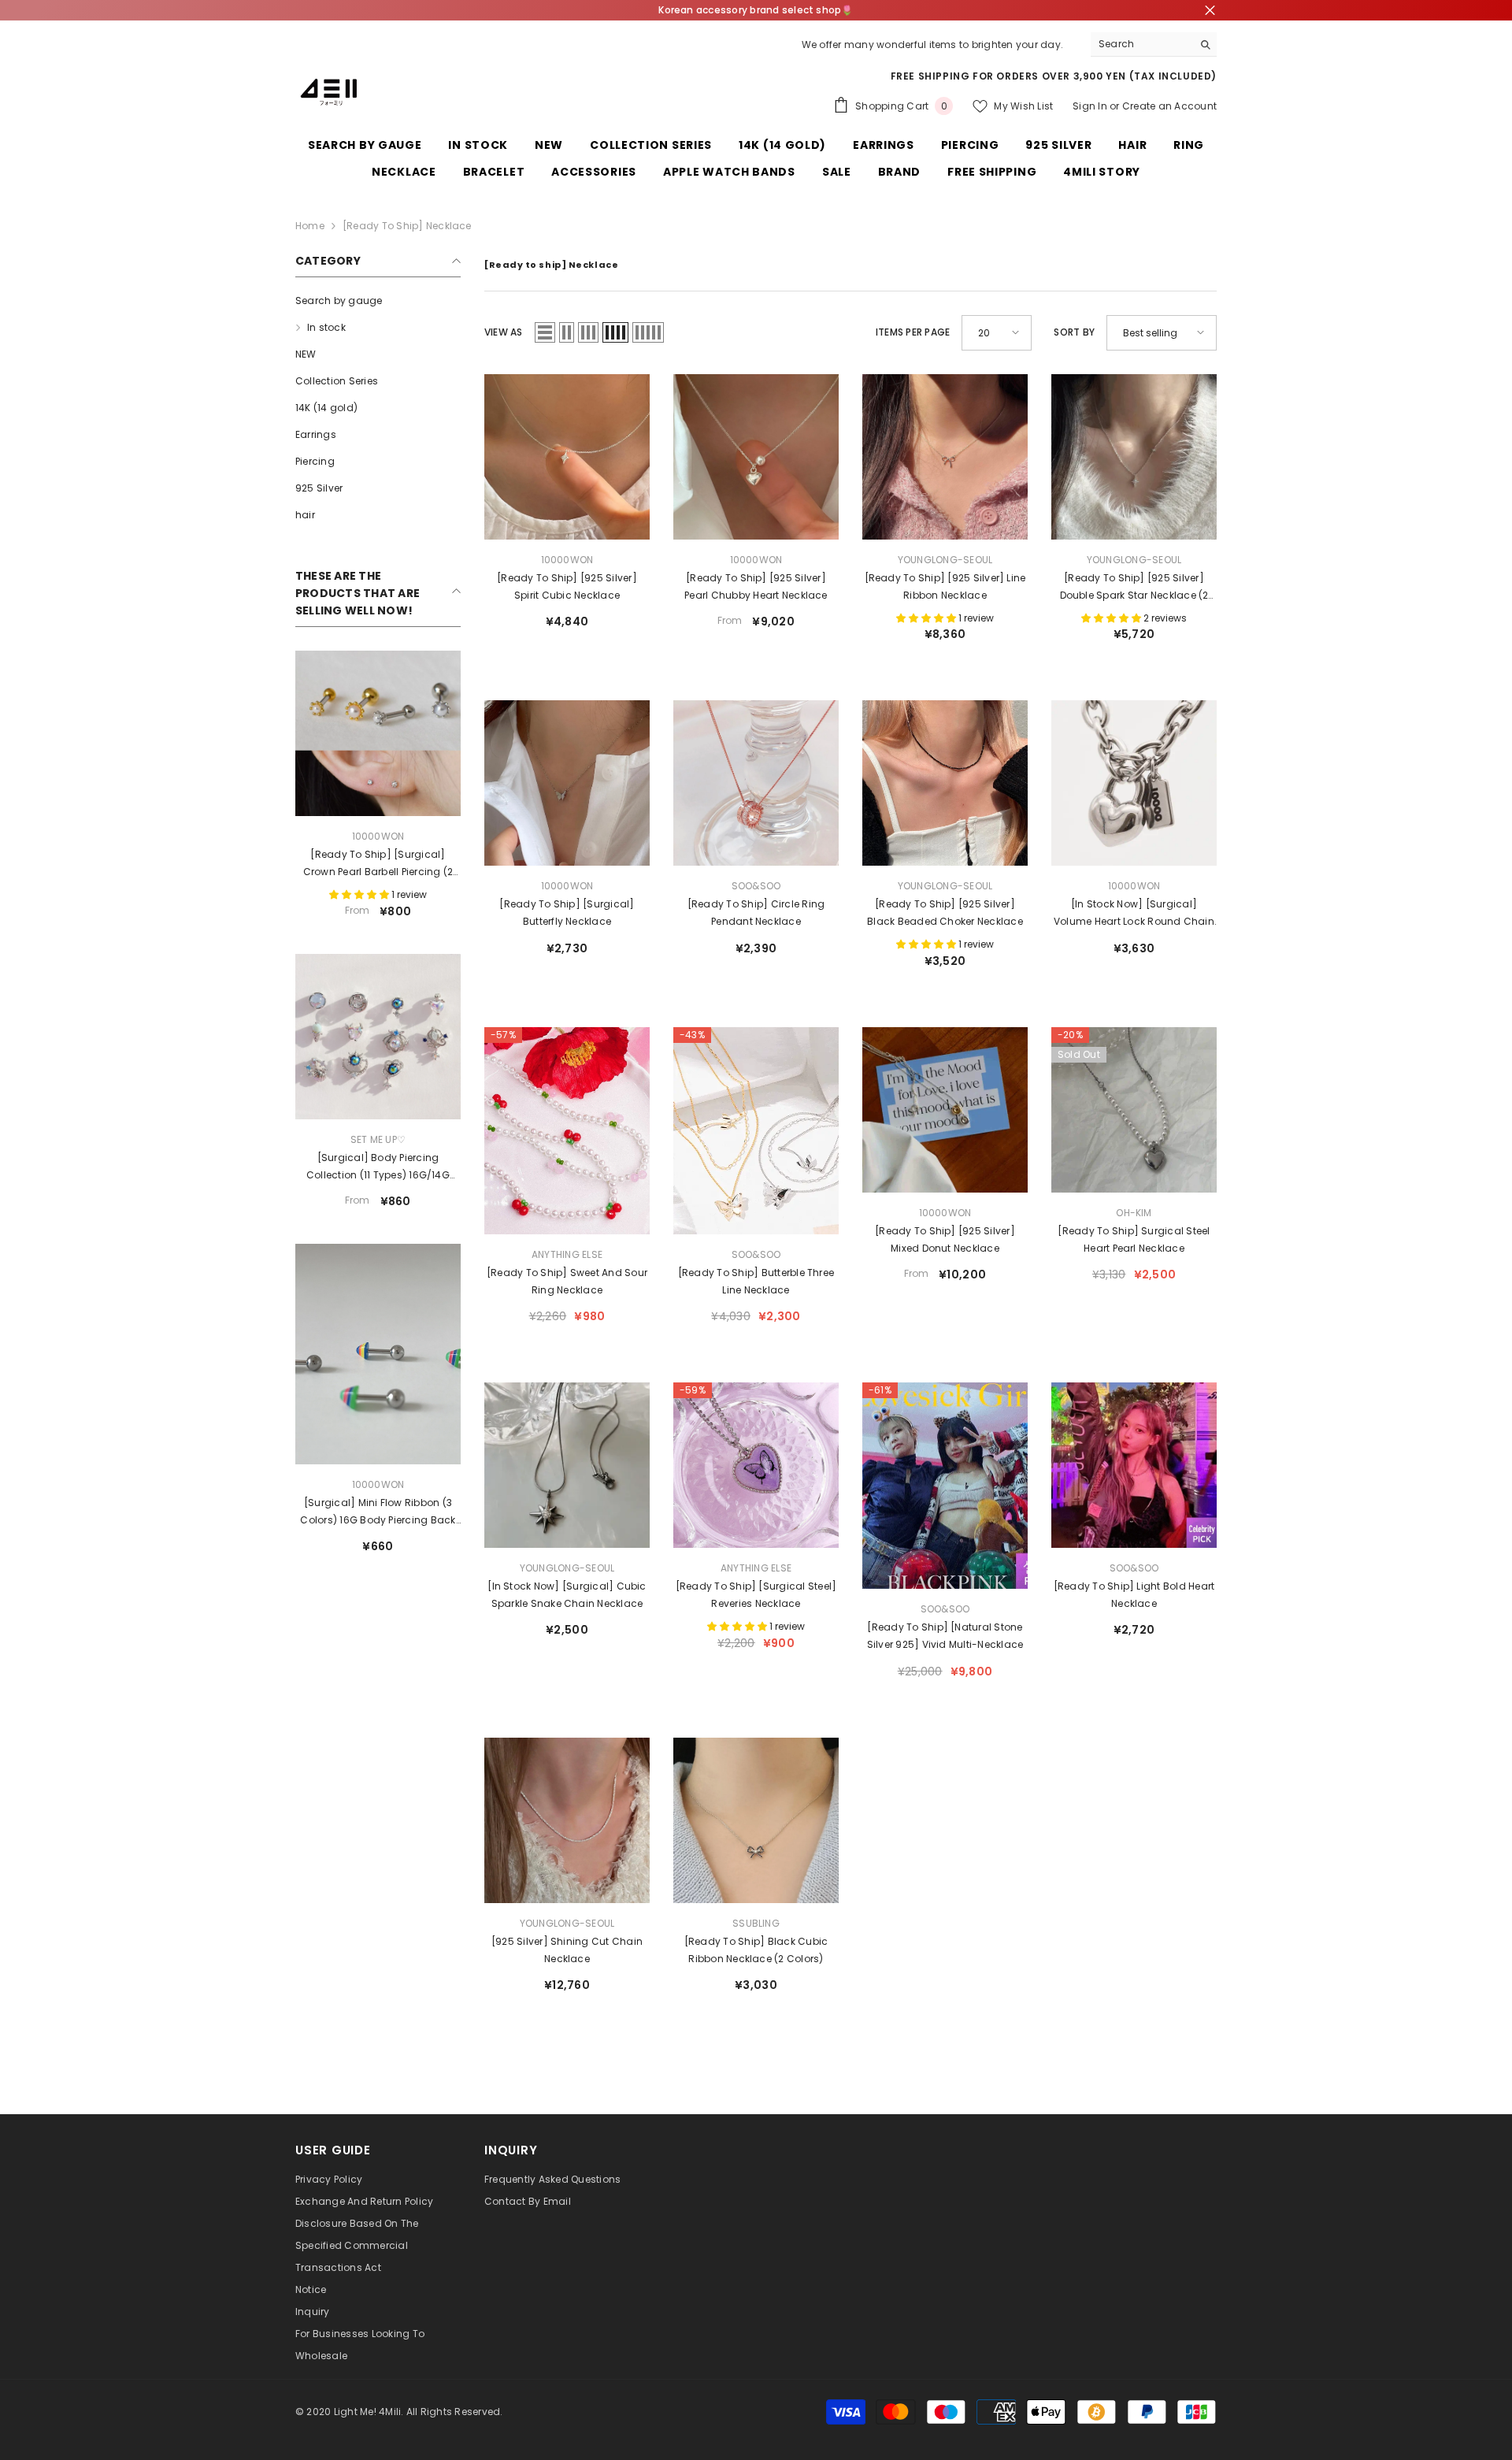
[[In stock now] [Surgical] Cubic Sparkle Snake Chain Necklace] (567, 1465)
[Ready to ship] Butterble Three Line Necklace (756, 1281)
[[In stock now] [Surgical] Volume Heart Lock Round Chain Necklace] (1134, 783)
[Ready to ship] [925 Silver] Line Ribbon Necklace (945, 586)
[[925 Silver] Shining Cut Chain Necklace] (567, 1820)
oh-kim (1134, 1213)
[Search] (1154, 45)
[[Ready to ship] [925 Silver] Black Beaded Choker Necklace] (945, 783)
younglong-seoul (945, 560)
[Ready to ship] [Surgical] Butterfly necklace (567, 913)
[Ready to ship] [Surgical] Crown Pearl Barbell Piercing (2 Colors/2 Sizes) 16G (378, 864)
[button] (545, 332)
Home (310, 226)
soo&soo (756, 886)
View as (504, 332)
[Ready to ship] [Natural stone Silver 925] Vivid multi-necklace (945, 1636)
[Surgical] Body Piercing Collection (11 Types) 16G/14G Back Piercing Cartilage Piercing (378, 1167)
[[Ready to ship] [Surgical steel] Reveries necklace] (756, 1465)
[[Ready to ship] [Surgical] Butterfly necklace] (567, 783)
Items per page (913, 332)
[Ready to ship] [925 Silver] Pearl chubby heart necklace (756, 586)
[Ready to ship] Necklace (407, 226)
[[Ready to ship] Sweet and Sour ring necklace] (567, 1131)
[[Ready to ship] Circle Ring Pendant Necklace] (756, 783)
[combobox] (1141, 44)
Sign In (1090, 106)
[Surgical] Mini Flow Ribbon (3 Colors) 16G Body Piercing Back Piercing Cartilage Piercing (378, 1512)
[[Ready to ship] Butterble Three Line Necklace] (756, 1131)
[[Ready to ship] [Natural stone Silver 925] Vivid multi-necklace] (945, 1486)
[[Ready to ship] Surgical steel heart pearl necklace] (1134, 1110)
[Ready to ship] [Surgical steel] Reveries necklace (756, 1595)
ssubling (756, 1923)
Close (1210, 11)
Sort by (1074, 332)
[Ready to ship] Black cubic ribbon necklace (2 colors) (756, 1950)
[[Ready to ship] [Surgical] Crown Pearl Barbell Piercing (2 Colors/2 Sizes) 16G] (378, 733)
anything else (567, 1254)
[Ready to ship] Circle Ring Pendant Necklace (756, 913)
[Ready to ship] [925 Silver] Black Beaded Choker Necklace (945, 913)
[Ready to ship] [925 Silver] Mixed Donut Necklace (945, 1239)
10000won (378, 836)
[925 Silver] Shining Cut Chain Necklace (567, 1950)
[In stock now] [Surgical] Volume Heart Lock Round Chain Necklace (1134, 914)
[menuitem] (378, 301)
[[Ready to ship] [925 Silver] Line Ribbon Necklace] (945, 457)
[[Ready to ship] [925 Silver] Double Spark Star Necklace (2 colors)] (1134, 457)
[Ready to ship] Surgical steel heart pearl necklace (1134, 1239)
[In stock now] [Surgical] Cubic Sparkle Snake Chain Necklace (567, 1595)
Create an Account (1169, 106)
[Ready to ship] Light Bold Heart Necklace (1134, 1595)
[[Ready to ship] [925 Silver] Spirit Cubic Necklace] (567, 457)
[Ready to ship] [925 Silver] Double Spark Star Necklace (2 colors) (1134, 588)
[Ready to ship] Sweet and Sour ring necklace (567, 1281)
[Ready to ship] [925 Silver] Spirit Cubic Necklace (567, 586)
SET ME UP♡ (378, 1139)
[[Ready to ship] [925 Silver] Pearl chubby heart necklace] (756, 457)
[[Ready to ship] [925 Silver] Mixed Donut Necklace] (945, 1110)
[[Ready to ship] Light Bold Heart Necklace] (1134, 1465)
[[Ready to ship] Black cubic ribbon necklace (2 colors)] (756, 1820)
